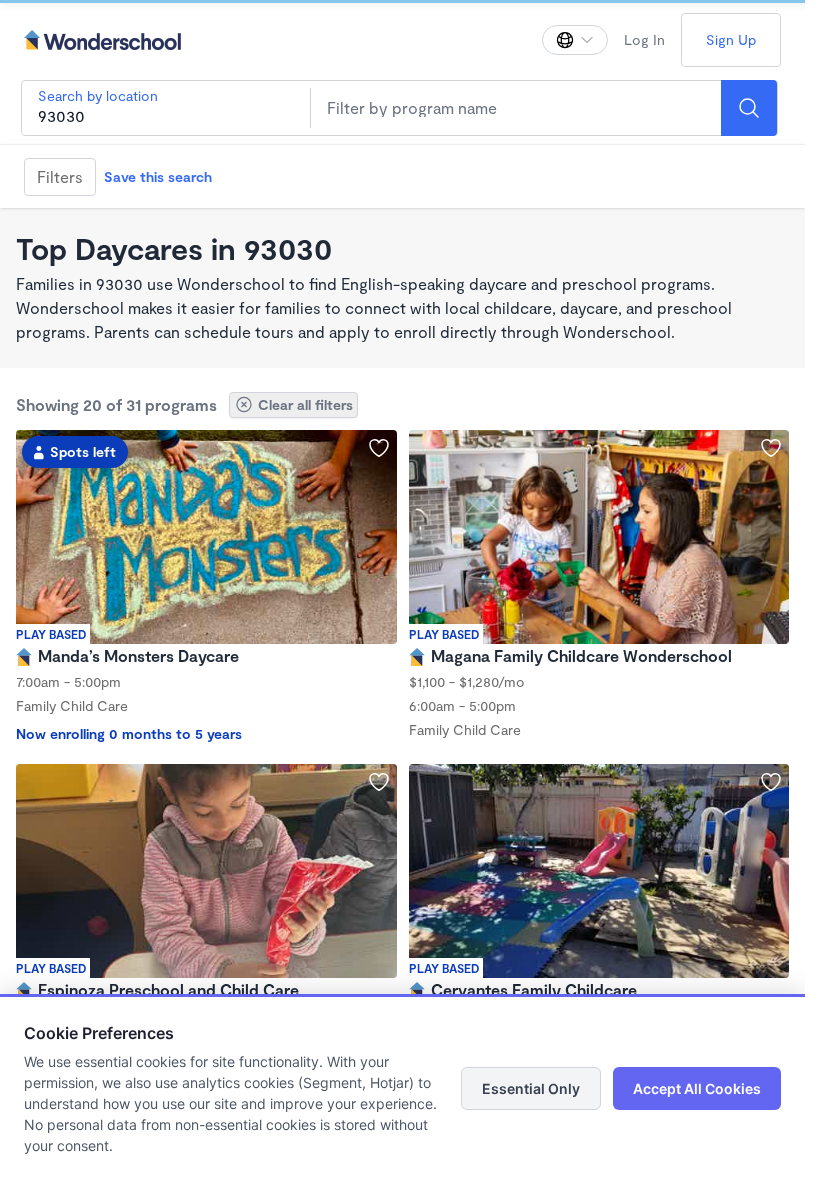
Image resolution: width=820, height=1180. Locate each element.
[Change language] (575, 40)
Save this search (158, 176)
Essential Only (531, 1088)
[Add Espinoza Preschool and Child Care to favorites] (379, 782)
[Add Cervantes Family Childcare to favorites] (771, 782)
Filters (60, 176)
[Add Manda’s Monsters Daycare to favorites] (379, 448)
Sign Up (731, 39)
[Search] (749, 108)
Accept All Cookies (697, 1088)
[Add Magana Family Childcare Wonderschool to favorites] (771, 448)
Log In (644, 39)
